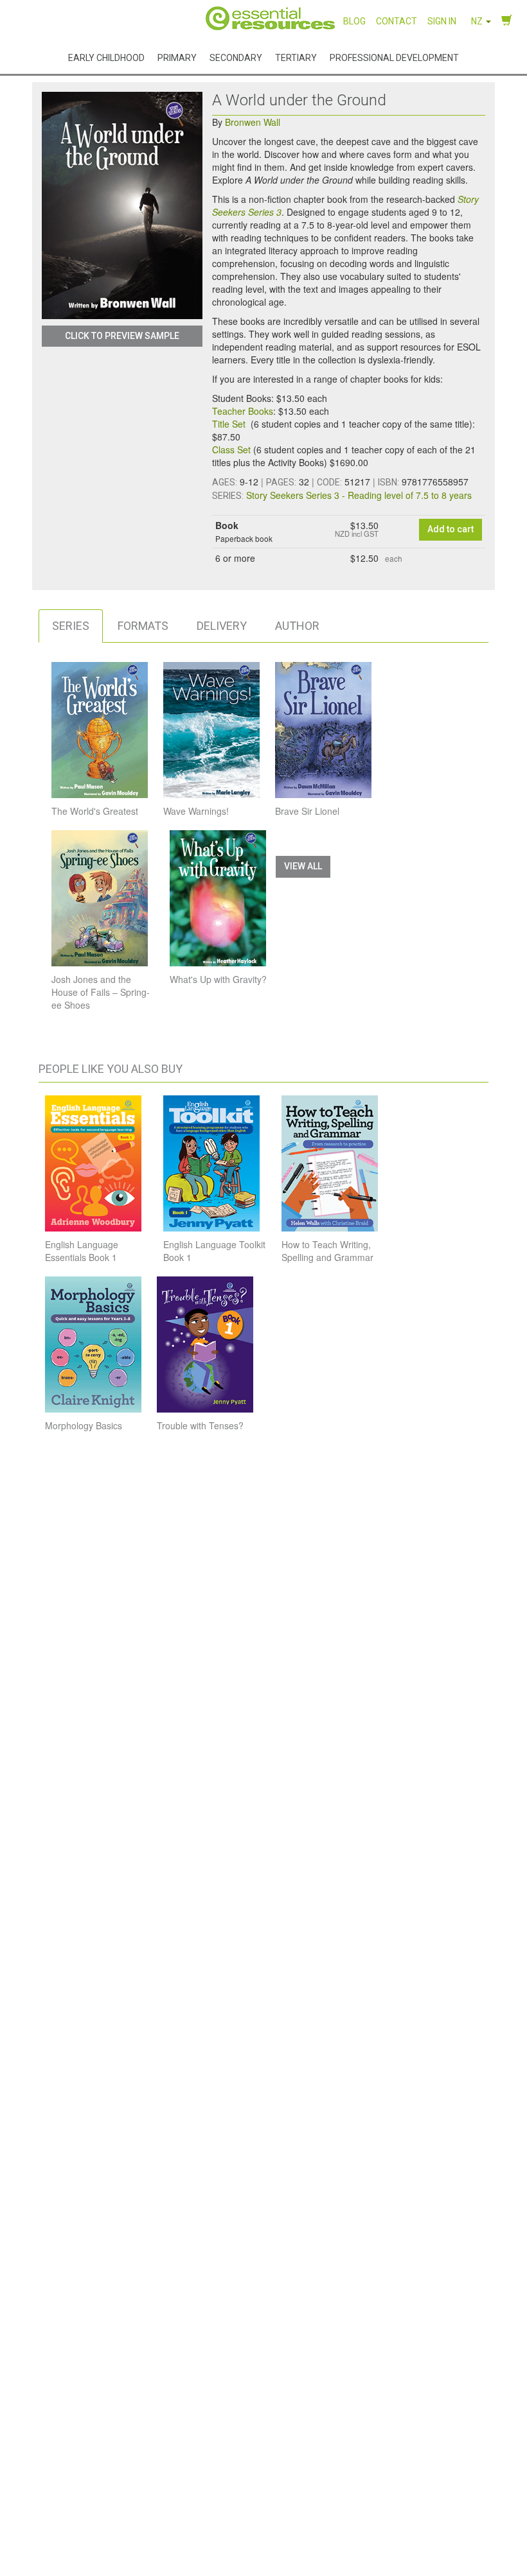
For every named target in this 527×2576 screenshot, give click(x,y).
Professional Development (394, 58)
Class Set (231, 449)
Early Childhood (106, 58)
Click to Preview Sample (122, 336)
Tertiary (296, 58)
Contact (397, 21)
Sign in (442, 21)
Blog (354, 21)
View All (303, 866)
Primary (177, 58)
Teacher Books (243, 411)
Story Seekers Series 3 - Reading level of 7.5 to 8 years (359, 495)
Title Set (230, 424)
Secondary (236, 58)
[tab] (71, 626)
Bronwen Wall (253, 122)
